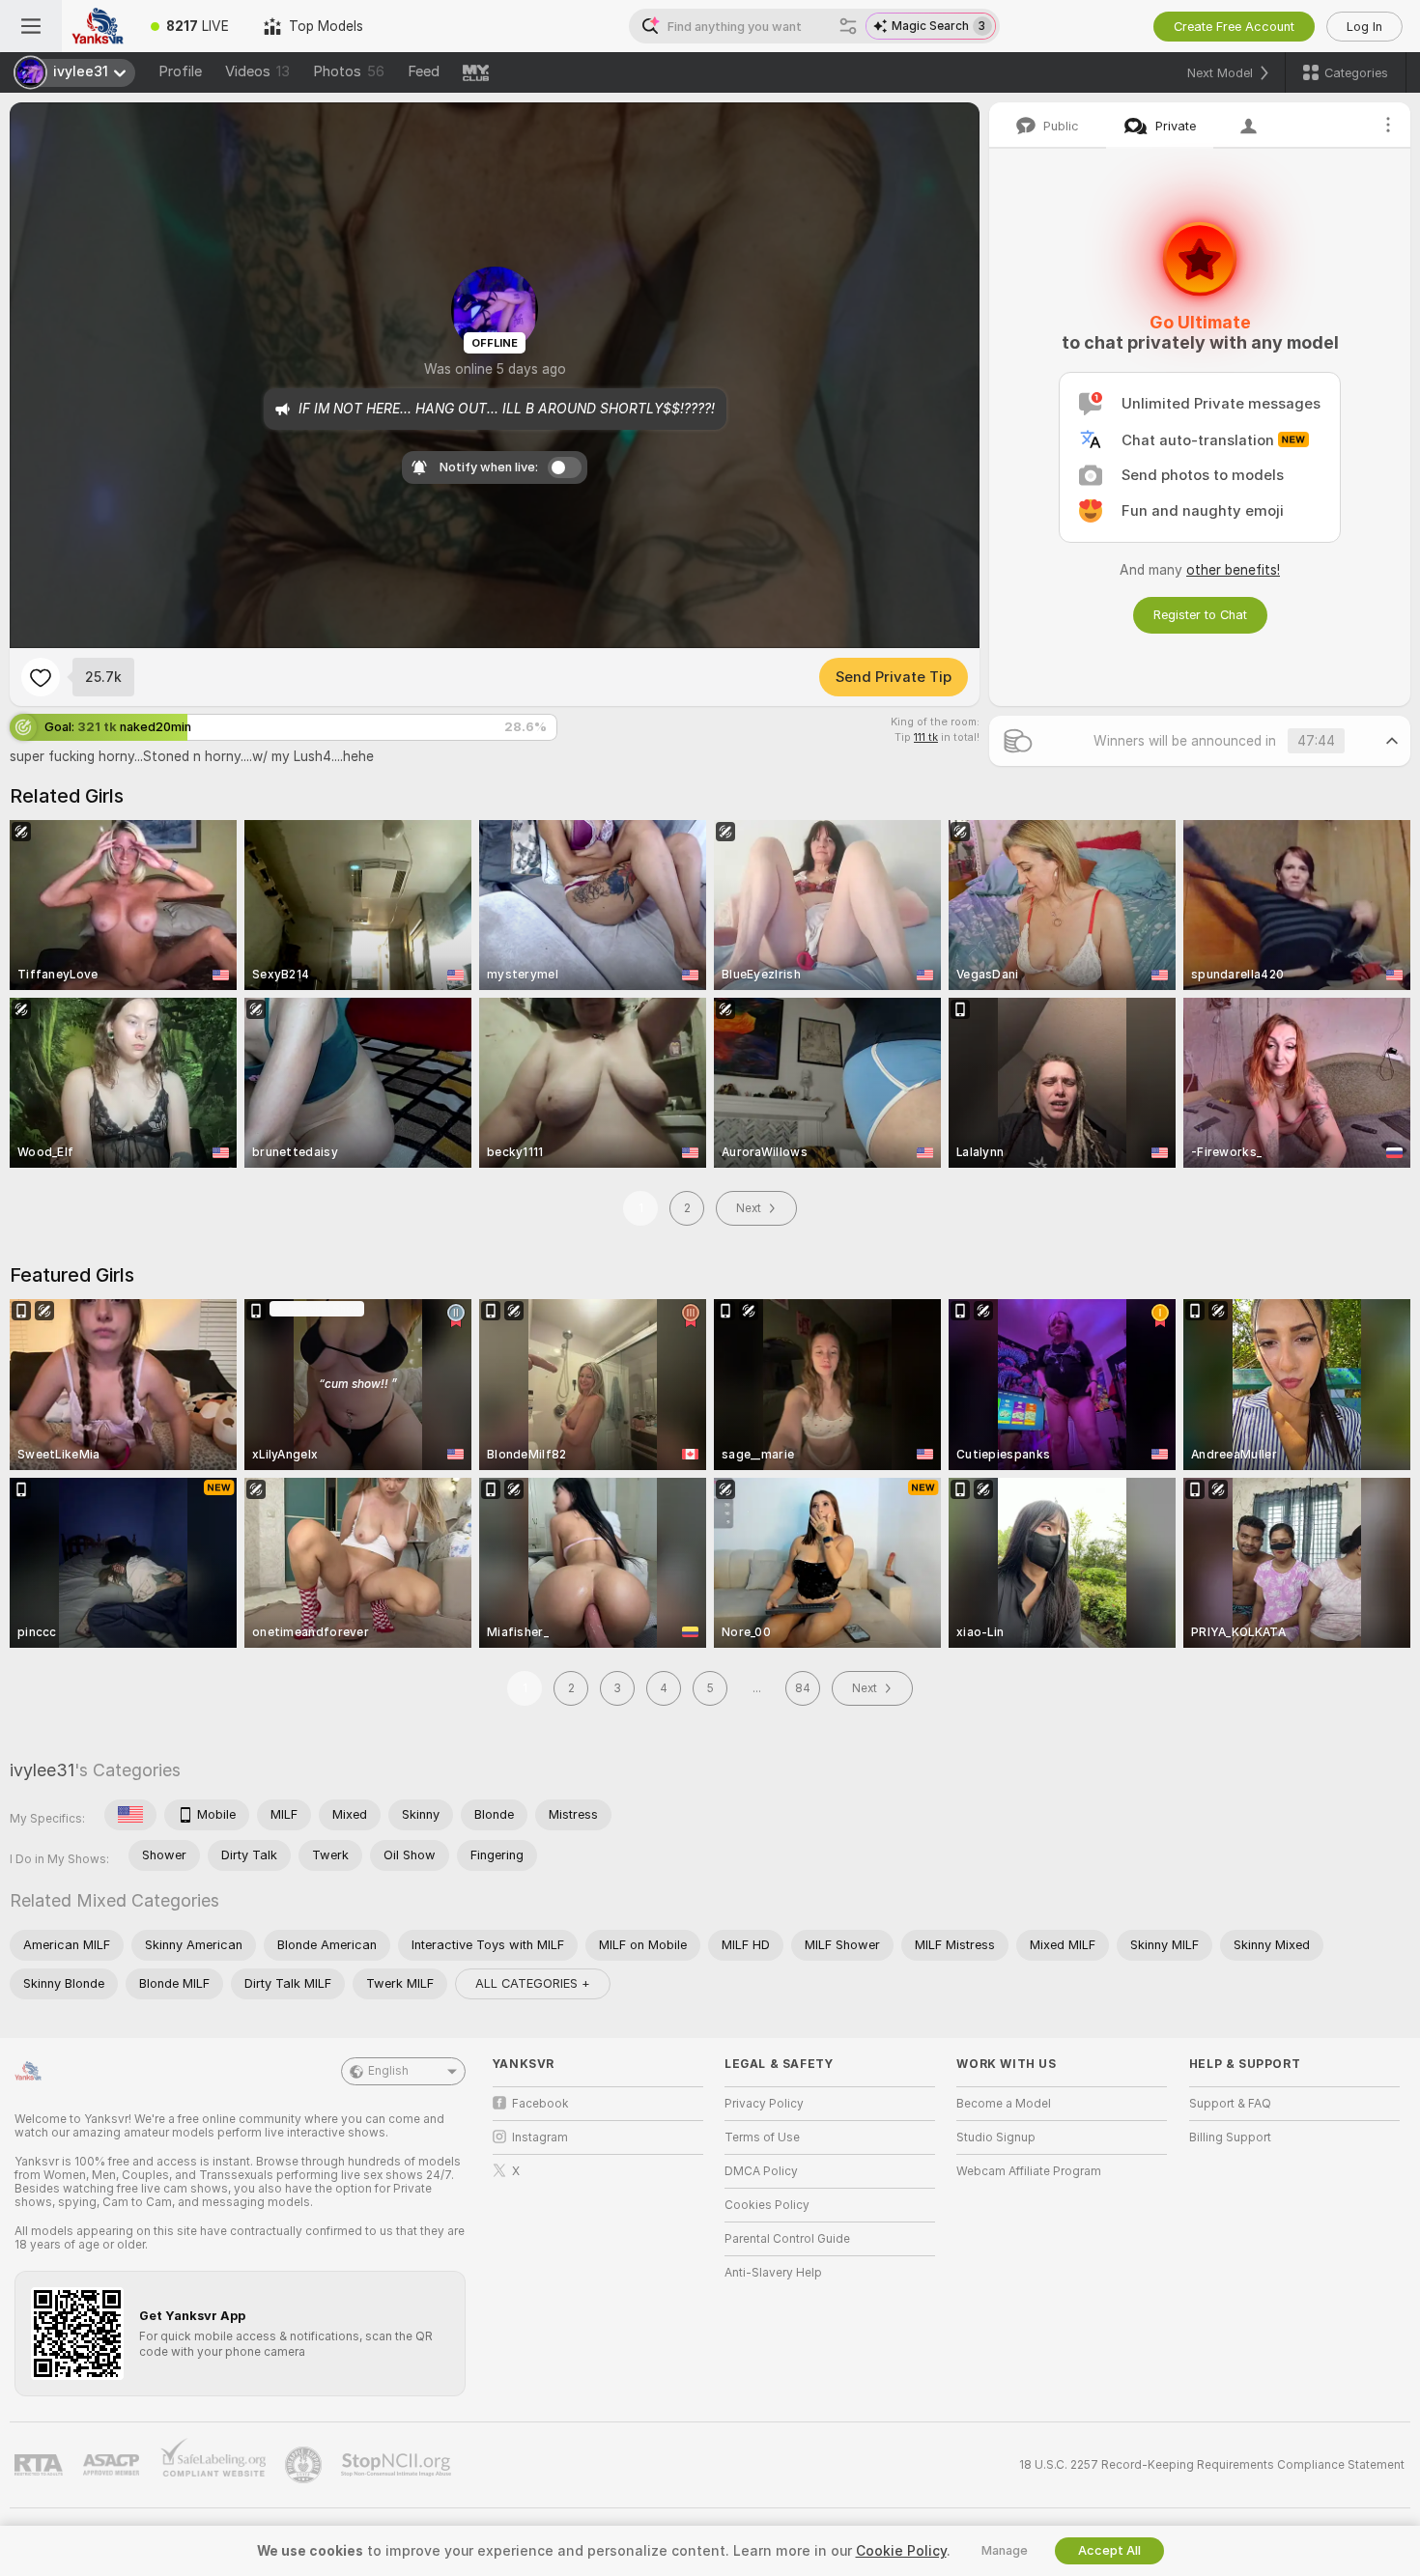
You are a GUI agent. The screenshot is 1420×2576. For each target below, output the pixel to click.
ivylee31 (42, 1770)
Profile (180, 71)
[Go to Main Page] (98, 26)
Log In (1364, 27)
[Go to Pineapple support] (305, 2465)
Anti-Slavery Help (773, 2273)
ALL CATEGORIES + (533, 1983)
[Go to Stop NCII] (398, 2465)
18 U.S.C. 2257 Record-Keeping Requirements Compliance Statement (1212, 2465)
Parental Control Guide (787, 2239)
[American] (130, 1815)
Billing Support (1230, 2137)
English (388, 2071)
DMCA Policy (761, 2171)
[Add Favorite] (41, 677)
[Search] (848, 26)
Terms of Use (762, 2137)
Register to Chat (1200, 615)
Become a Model (1004, 2104)
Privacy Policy (764, 2104)
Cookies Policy (767, 2205)
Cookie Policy (901, 2551)
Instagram (540, 2137)
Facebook (540, 2104)
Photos (349, 71)
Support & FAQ (1230, 2104)
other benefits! (1233, 570)
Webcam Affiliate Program (1029, 2171)
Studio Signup (996, 2137)
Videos (257, 71)
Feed (424, 71)
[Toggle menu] (31, 26)
